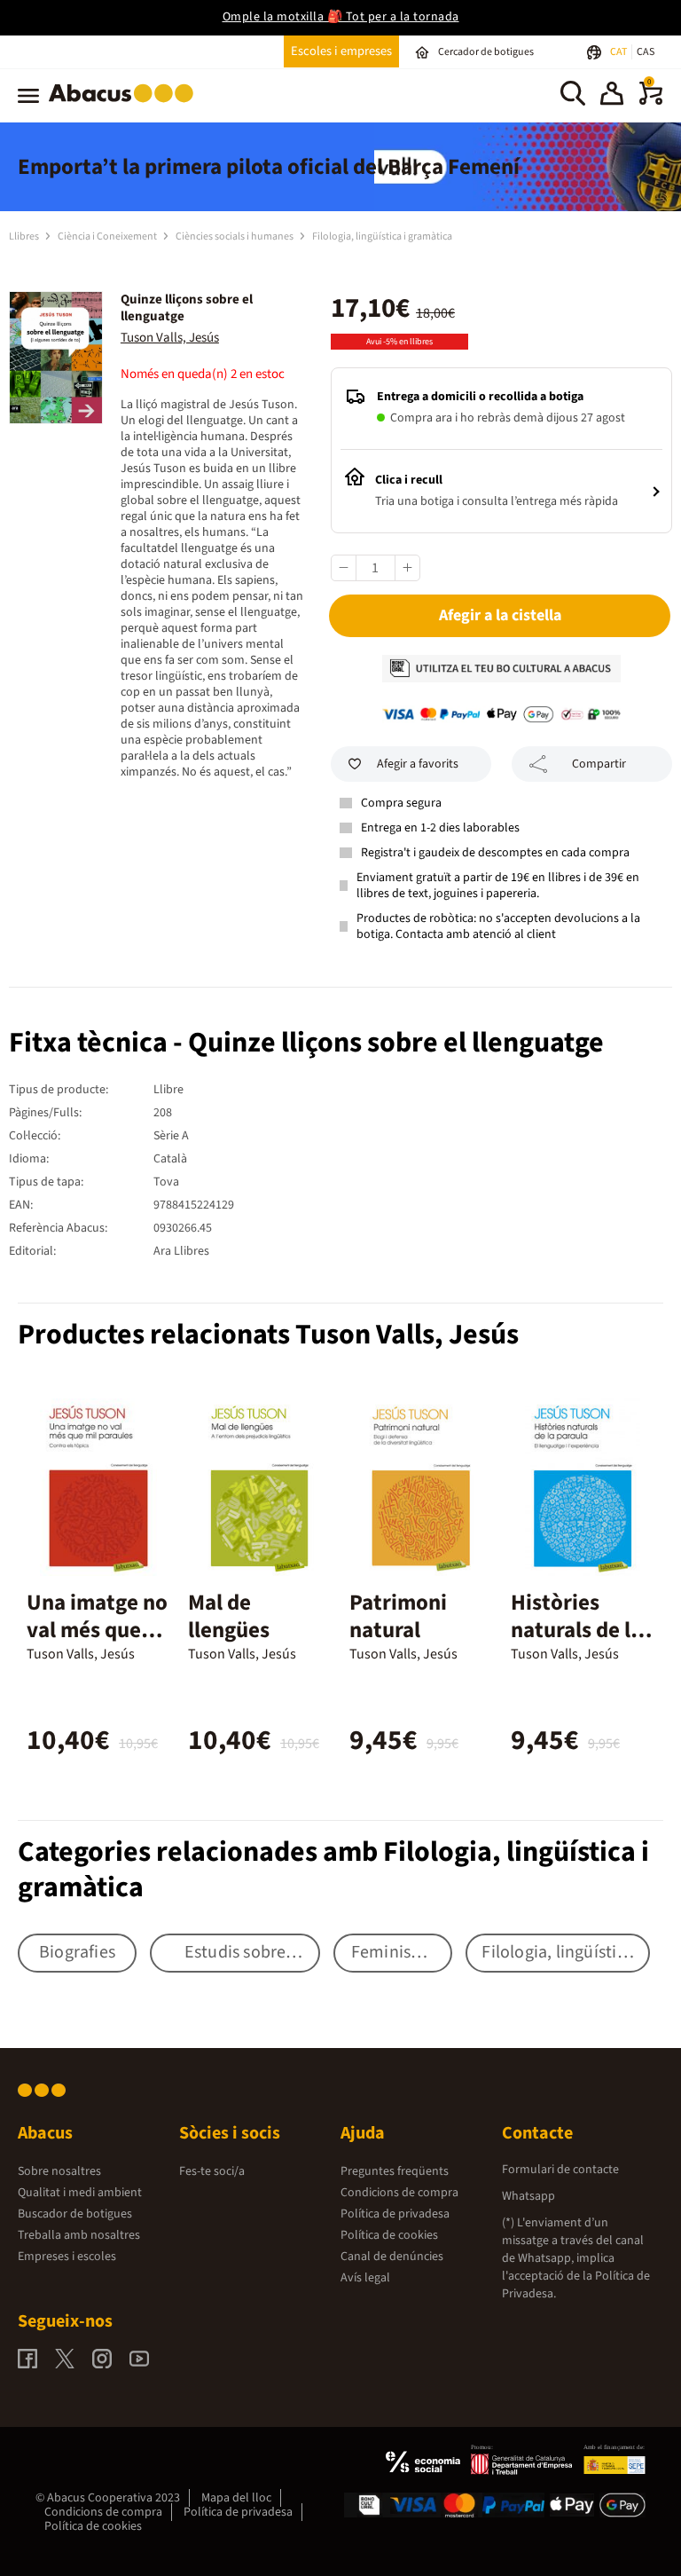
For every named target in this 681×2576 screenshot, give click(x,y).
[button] (612, 96)
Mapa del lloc (236, 2498)
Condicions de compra (399, 2193)
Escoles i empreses (341, 51)
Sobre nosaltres (59, 2171)
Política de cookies (389, 2235)
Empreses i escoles (67, 2257)
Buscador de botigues (75, 2214)
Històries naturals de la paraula (576, 1630)
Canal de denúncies (392, 2257)
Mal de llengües (229, 1616)
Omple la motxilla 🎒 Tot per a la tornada (341, 17)
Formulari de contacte (560, 2170)
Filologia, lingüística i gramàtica (382, 236)
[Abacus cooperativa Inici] (125, 106)
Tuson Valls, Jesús (170, 338)
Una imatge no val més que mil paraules (97, 1630)
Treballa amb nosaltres (79, 2235)
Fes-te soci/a (212, 2171)
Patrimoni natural (398, 1616)
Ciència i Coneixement (108, 236)
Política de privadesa (395, 2214)
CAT (619, 52)
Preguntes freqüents (395, 2171)
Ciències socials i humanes (235, 236)
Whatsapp (528, 2196)
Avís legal (365, 2278)
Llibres (25, 236)
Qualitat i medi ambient (80, 2193)
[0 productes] (651, 101)
